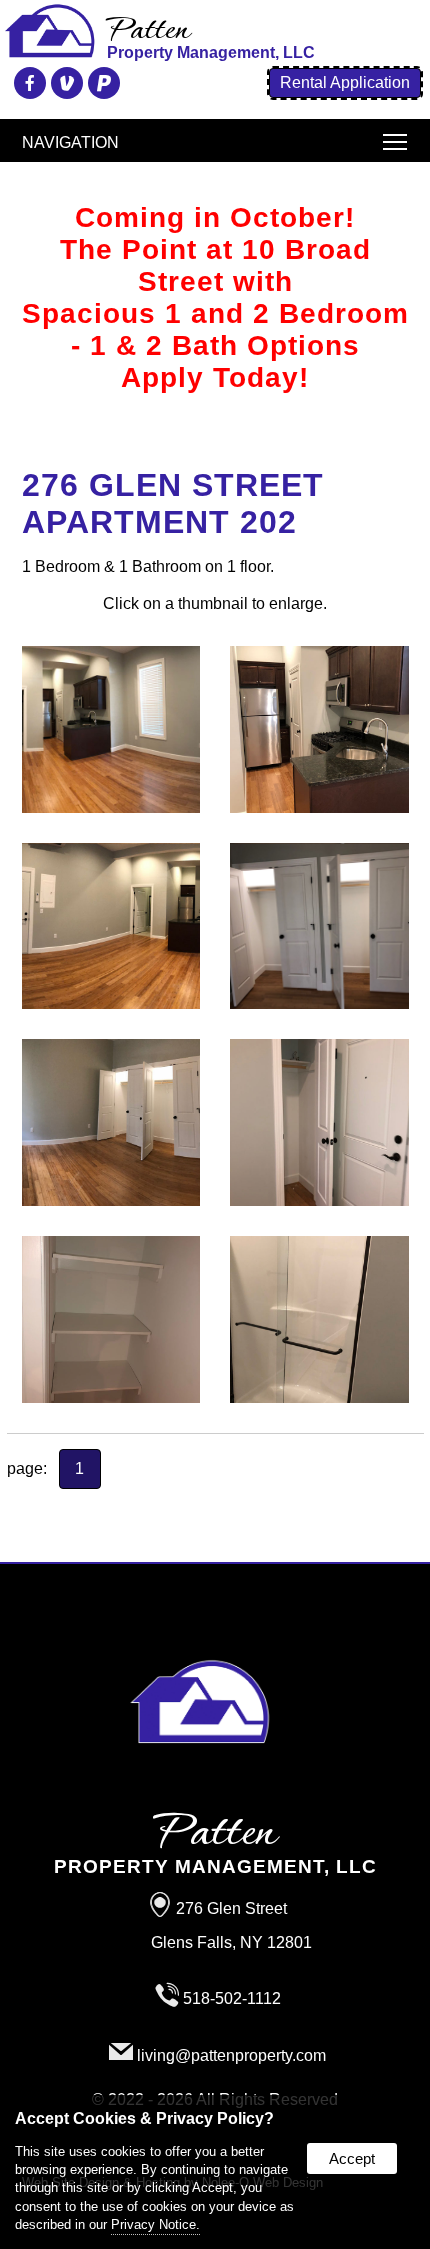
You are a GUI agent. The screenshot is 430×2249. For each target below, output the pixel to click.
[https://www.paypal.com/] (101, 88)
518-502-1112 (232, 1998)
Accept (352, 2158)
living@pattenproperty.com (231, 2055)
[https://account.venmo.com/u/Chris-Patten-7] (64, 88)
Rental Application (345, 82)
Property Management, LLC (215, 1845)
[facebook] (27, 88)
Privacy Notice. (155, 2224)
